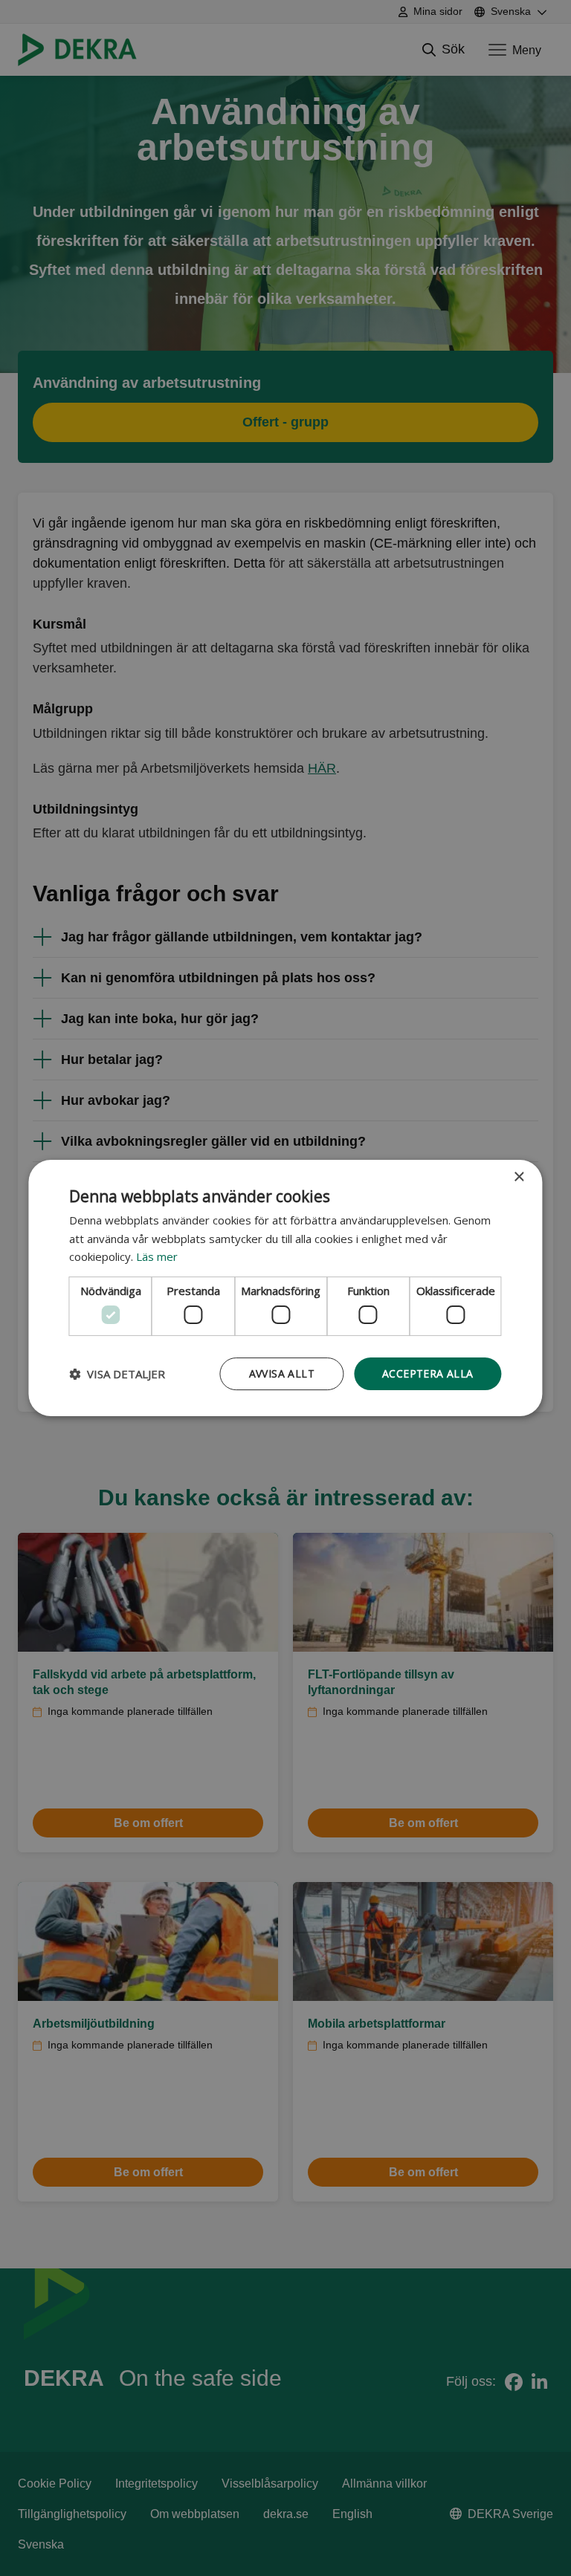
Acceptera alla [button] (428, 1373)
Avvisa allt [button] (282, 1373)
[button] (117, 1374)
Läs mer (157, 1256)
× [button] (519, 1177)
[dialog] (285, 1288)
